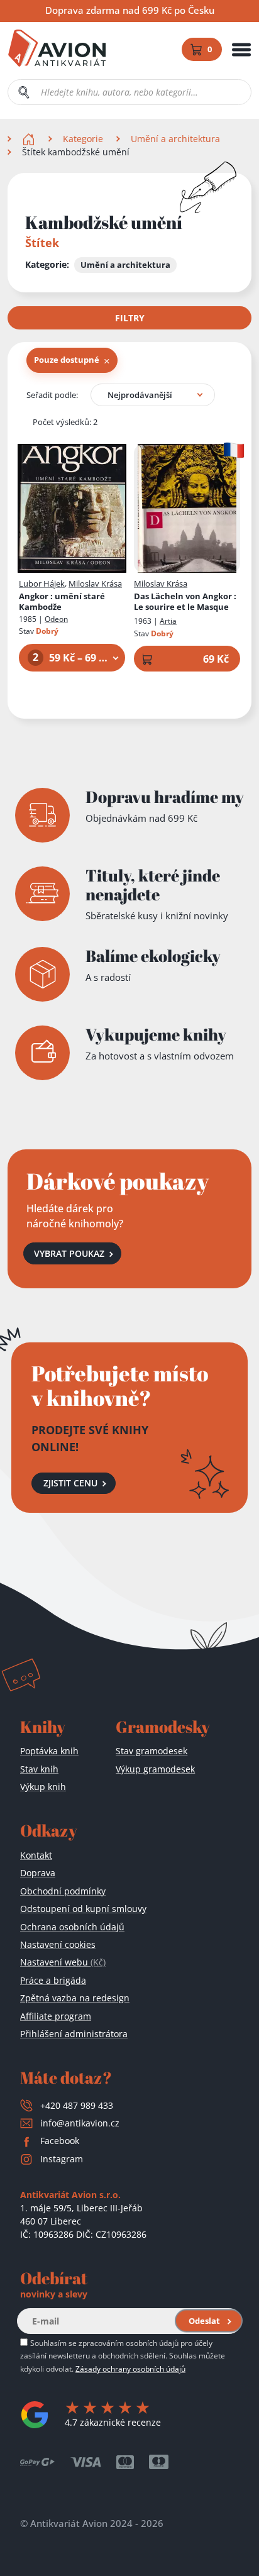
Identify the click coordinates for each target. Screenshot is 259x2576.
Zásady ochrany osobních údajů (130, 2369)
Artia (168, 621)
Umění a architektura (175, 139)
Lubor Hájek (42, 583)
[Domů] (30, 139)
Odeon (56, 619)
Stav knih (39, 1769)
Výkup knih (43, 1787)
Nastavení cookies (58, 1944)
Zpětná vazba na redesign (75, 1998)
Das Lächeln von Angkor (185, 602)
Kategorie (83, 139)
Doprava (38, 1873)
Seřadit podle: (52, 395)
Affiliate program (56, 2016)
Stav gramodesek (152, 1751)
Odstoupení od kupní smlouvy (83, 1909)
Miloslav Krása (95, 583)
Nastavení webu (63, 1962)
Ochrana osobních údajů (72, 1927)
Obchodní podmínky (63, 1891)
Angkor (62, 602)
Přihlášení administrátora (74, 2034)
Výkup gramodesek (155, 1769)
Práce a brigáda (53, 1980)
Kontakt (36, 1855)
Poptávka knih (49, 1751)
